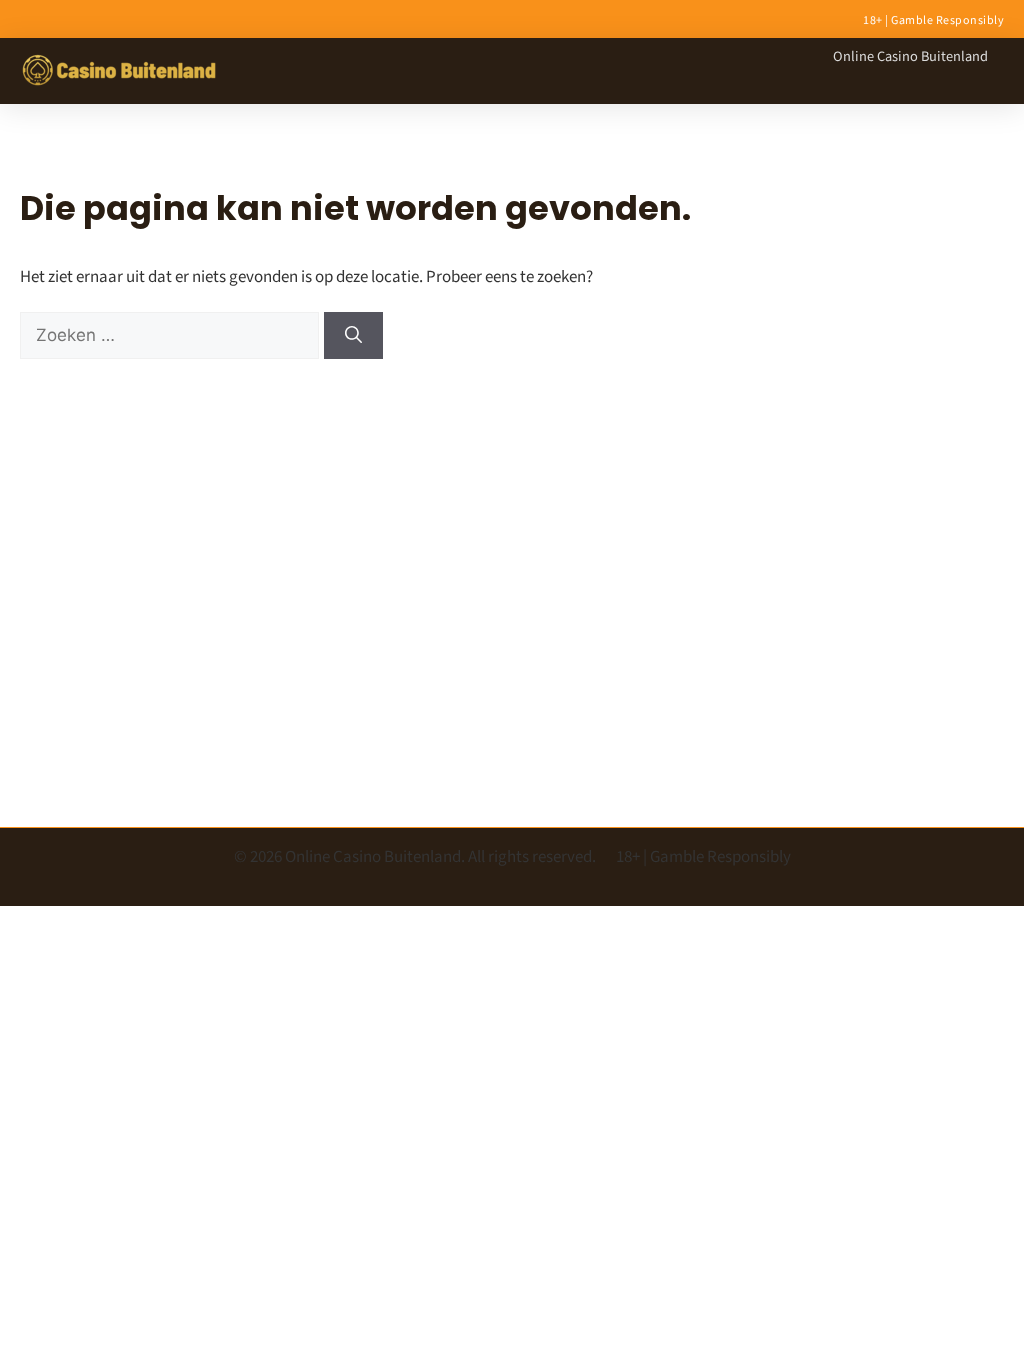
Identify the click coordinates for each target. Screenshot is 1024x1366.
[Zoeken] (353, 336)
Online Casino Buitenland (910, 56)
